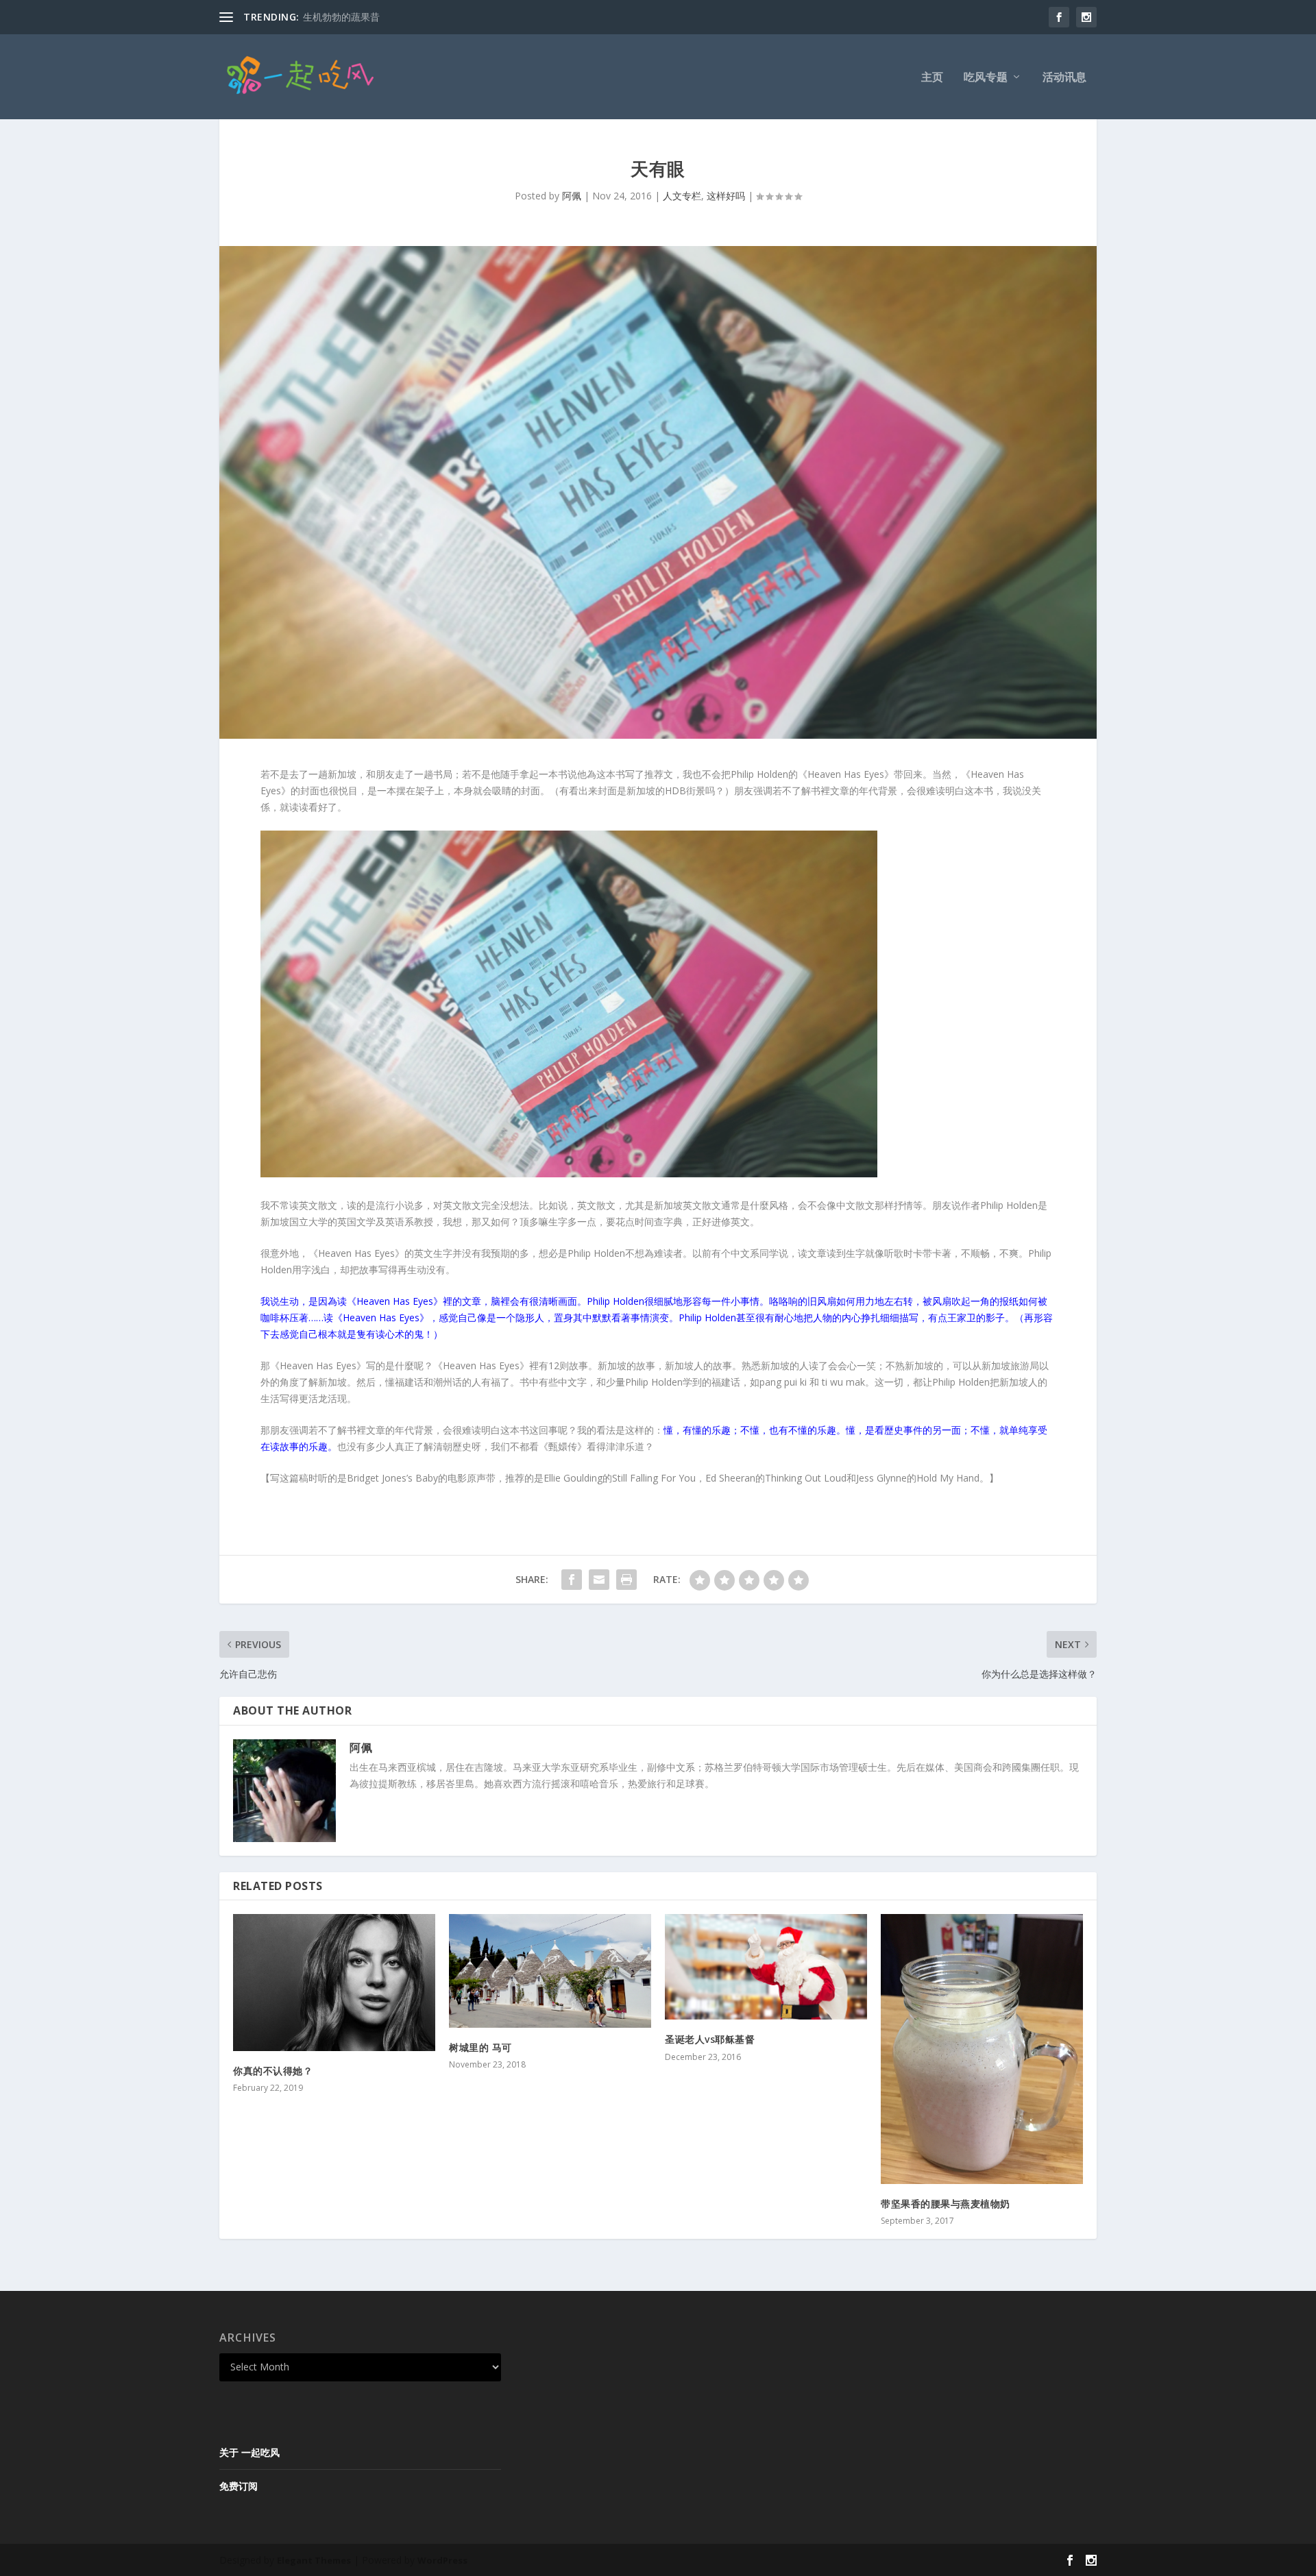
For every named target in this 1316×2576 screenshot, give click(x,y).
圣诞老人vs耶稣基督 (710, 2039)
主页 (932, 78)
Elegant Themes (314, 2560)
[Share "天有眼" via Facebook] (572, 1580)
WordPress (442, 2560)
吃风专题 (986, 78)
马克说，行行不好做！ (351, 17)
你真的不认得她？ (273, 2071)
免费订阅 (239, 2486)
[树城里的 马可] (550, 1971)
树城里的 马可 (480, 2047)
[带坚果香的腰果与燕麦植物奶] (982, 2049)
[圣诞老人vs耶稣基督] (766, 1967)
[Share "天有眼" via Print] (626, 1580)
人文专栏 (682, 196)
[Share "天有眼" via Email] (599, 1580)
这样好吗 (726, 196)
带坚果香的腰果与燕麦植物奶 (946, 2204)
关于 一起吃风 (249, 2452)
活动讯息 (1064, 78)
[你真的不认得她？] (334, 1982)
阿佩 (572, 196)
